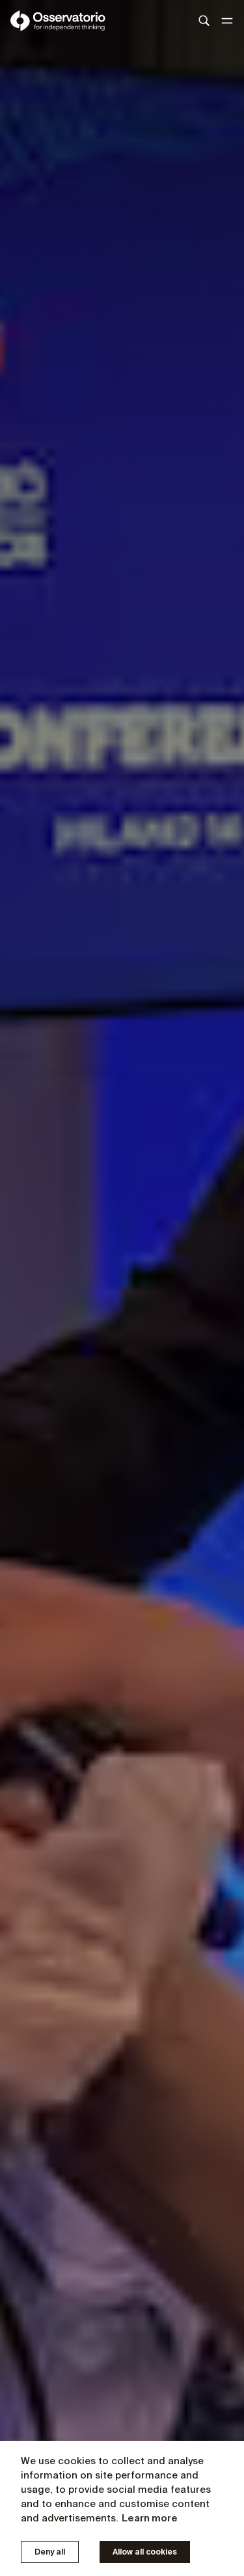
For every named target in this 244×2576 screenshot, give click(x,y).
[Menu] (227, 21)
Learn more (150, 2518)
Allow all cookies (145, 2552)
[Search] (204, 21)
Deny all (50, 2552)
